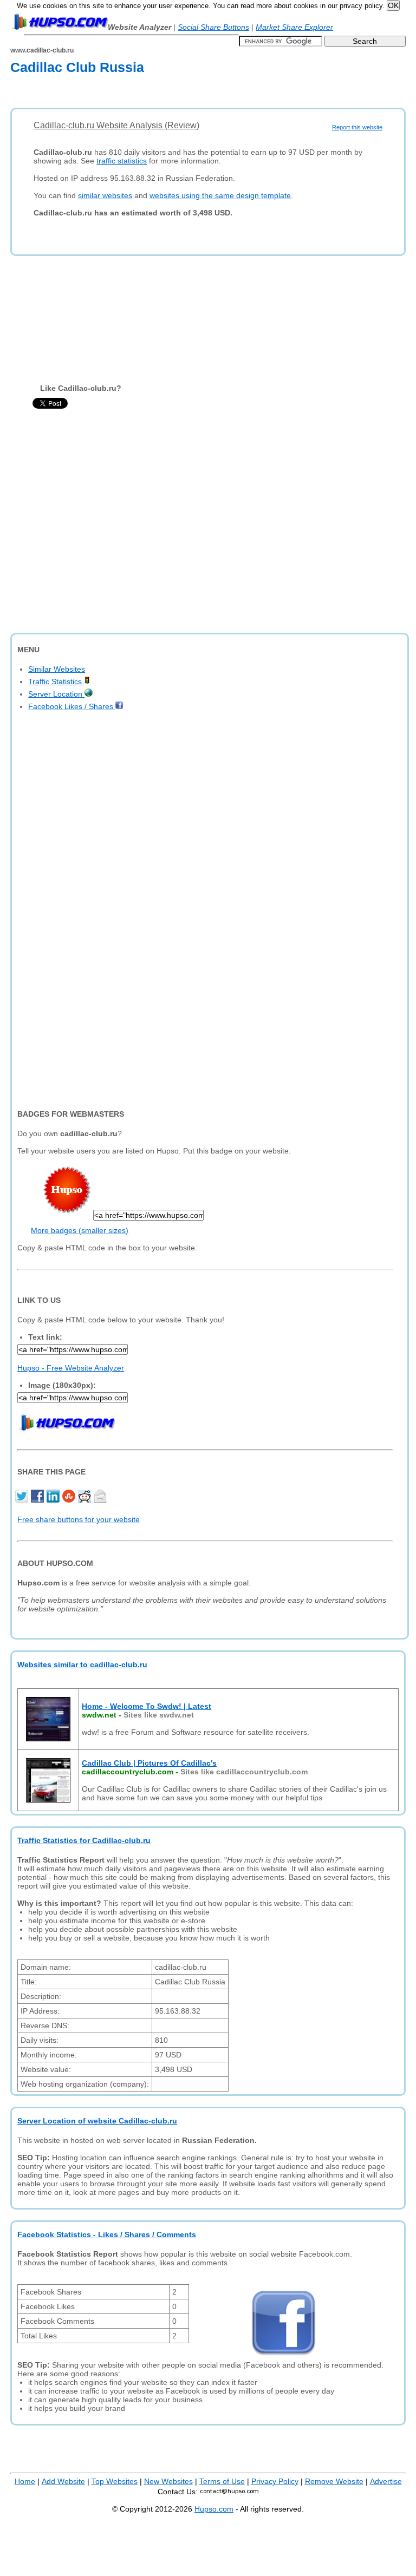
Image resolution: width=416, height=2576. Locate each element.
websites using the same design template (220, 195)
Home (25, 2481)
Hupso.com (214, 2509)
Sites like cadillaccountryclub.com (244, 1772)
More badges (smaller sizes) (80, 1230)
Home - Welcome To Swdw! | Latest (147, 1706)
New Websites (168, 2481)
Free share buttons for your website (79, 1519)
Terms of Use (222, 2481)
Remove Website (334, 2481)
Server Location (56, 694)
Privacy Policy (275, 2481)
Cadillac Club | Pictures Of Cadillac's (149, 1763)
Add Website (63, 2481)
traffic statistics (122, 161)
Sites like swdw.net (159, 1715)
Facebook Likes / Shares (72, 706)
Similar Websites (57, 669)
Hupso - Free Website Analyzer (71, 1368)
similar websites (105, 195)
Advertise (386, 2481)
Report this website (357, 127)
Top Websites (115, 2481)
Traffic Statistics (56, 681)
